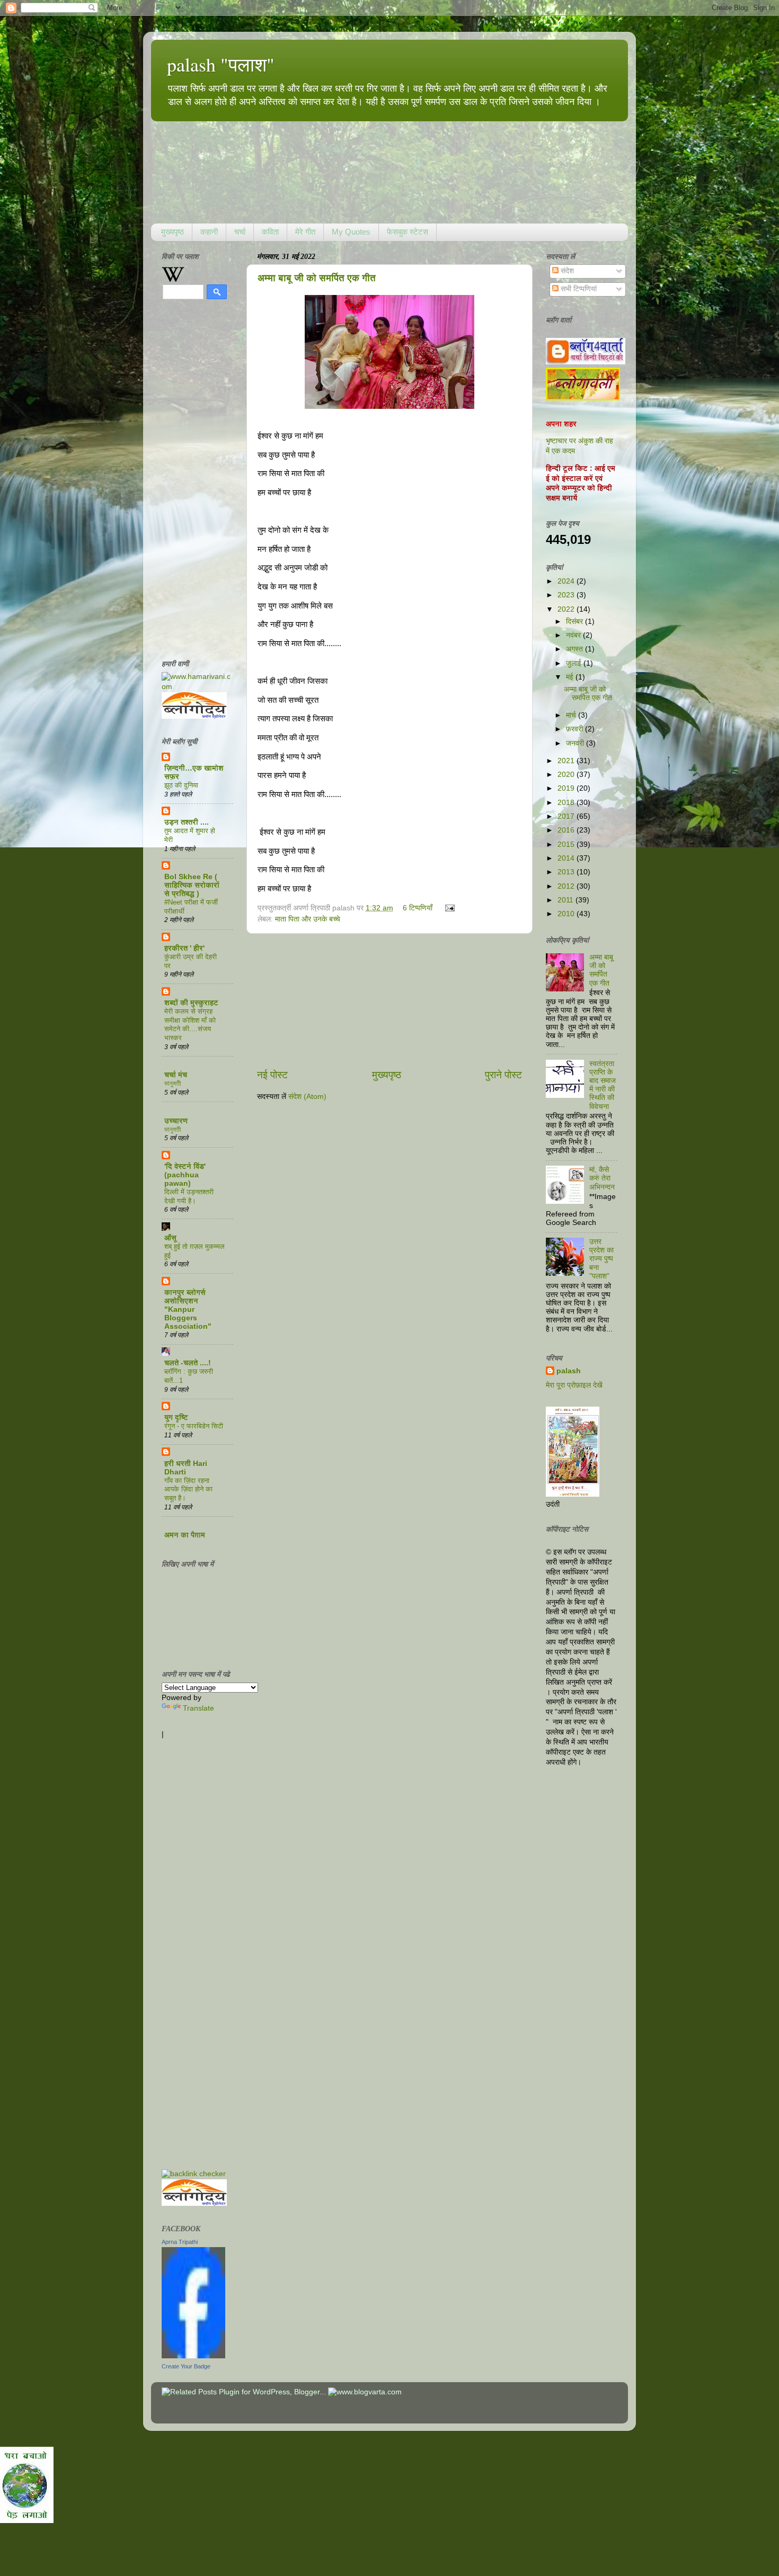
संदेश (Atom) (307, 1097)
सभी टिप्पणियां (578, 289)
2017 (567, 816)
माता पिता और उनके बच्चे (308, 919)
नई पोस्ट (272, 1075)
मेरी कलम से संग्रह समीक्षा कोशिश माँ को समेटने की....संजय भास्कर (190, 1025)
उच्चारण (176, 1121)
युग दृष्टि (176, 1417)
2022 (567, 609)
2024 (567, 581)
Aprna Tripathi (180, 2242)
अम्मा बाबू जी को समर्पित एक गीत (317, 278)
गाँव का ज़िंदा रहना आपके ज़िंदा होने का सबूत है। (188, 1489)
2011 (566, 900)
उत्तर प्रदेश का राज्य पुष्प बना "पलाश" (601, 1259)
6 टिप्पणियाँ (418, 908)
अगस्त (576, 649)
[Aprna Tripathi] (193, 2356)
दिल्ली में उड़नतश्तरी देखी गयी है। (189, 1196)
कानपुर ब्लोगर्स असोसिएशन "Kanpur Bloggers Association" (188, 1309)
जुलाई (575, 663)
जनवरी (576, 743)
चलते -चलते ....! (188, 1363)
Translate (198, 1708)
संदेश (566, 271)
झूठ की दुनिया (181, 785)
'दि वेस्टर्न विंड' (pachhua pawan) (185, 1175)
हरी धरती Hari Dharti (186, 1468)
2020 (567, 775)
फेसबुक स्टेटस (408, 232)
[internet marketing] (194, 2174)
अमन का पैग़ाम (185, 1535)
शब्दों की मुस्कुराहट (191, 1003)
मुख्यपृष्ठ (172, 232)
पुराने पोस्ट (503, 1075)
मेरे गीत (305, 232)
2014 (567, 858)
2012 (567, 886)
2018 (567, 803)
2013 (567, 872)
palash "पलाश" (221, 64)
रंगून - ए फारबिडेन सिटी (194, 1426)
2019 (567, 788)
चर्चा (240, 232)
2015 (567, 844)
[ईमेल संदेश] (448, 908)
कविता (270, 232)
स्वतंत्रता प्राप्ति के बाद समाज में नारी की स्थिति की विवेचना (603, 1085)
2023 (567, 595)
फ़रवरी (576, 729)
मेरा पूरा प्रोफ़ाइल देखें (574, 1385)
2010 (567, 914)
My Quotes (351, 232)
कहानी (209, 232)
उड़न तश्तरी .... (187, 822)
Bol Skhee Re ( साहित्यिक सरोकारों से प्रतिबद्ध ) (192, 885)
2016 (567, 830)
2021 (567, 761)
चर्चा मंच (176, 1075)
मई (571, 677)
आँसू (170, 1238)
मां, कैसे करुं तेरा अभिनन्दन (602, 1178)
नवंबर (574, 635)
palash (569, 1371)
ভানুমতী (172, 1083)
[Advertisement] (389, 1001)
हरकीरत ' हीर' (184, 948)
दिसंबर (576, 621)
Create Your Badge (186, 2366)
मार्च (572, 715)
